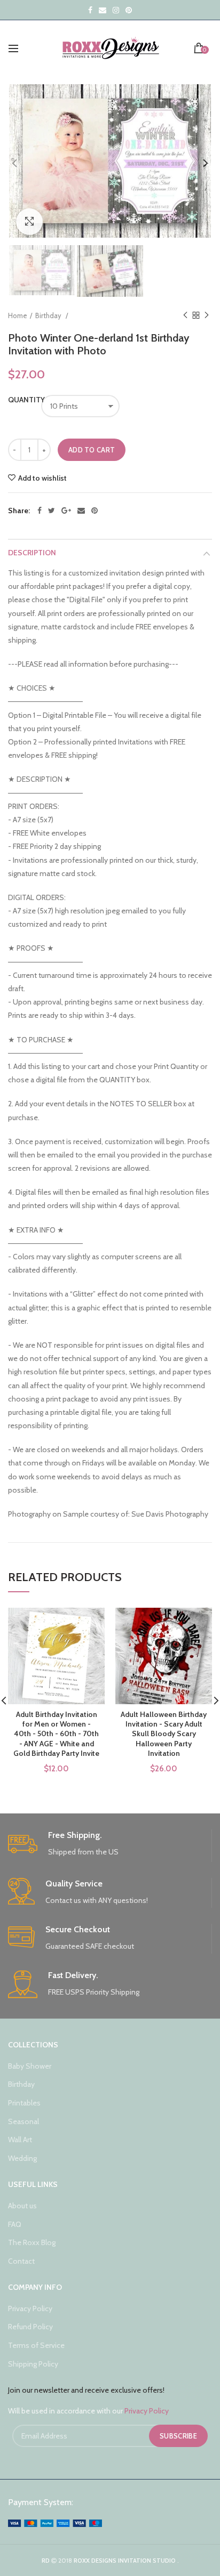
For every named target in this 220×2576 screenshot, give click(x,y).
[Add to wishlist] (90, 1622)
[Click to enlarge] (29, 222)
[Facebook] (40, 511)
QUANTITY (19, 400)
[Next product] (207, 315)
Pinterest (129, 10)
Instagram (116, 10)
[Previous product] (185, 315)
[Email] (81, 511)
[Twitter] (52, 511)
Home (18, 315)
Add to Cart (92, 450)
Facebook (90, 10)
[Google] (66, 511)
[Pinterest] (95, 511)
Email (103, 10)
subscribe (178, 2436)
